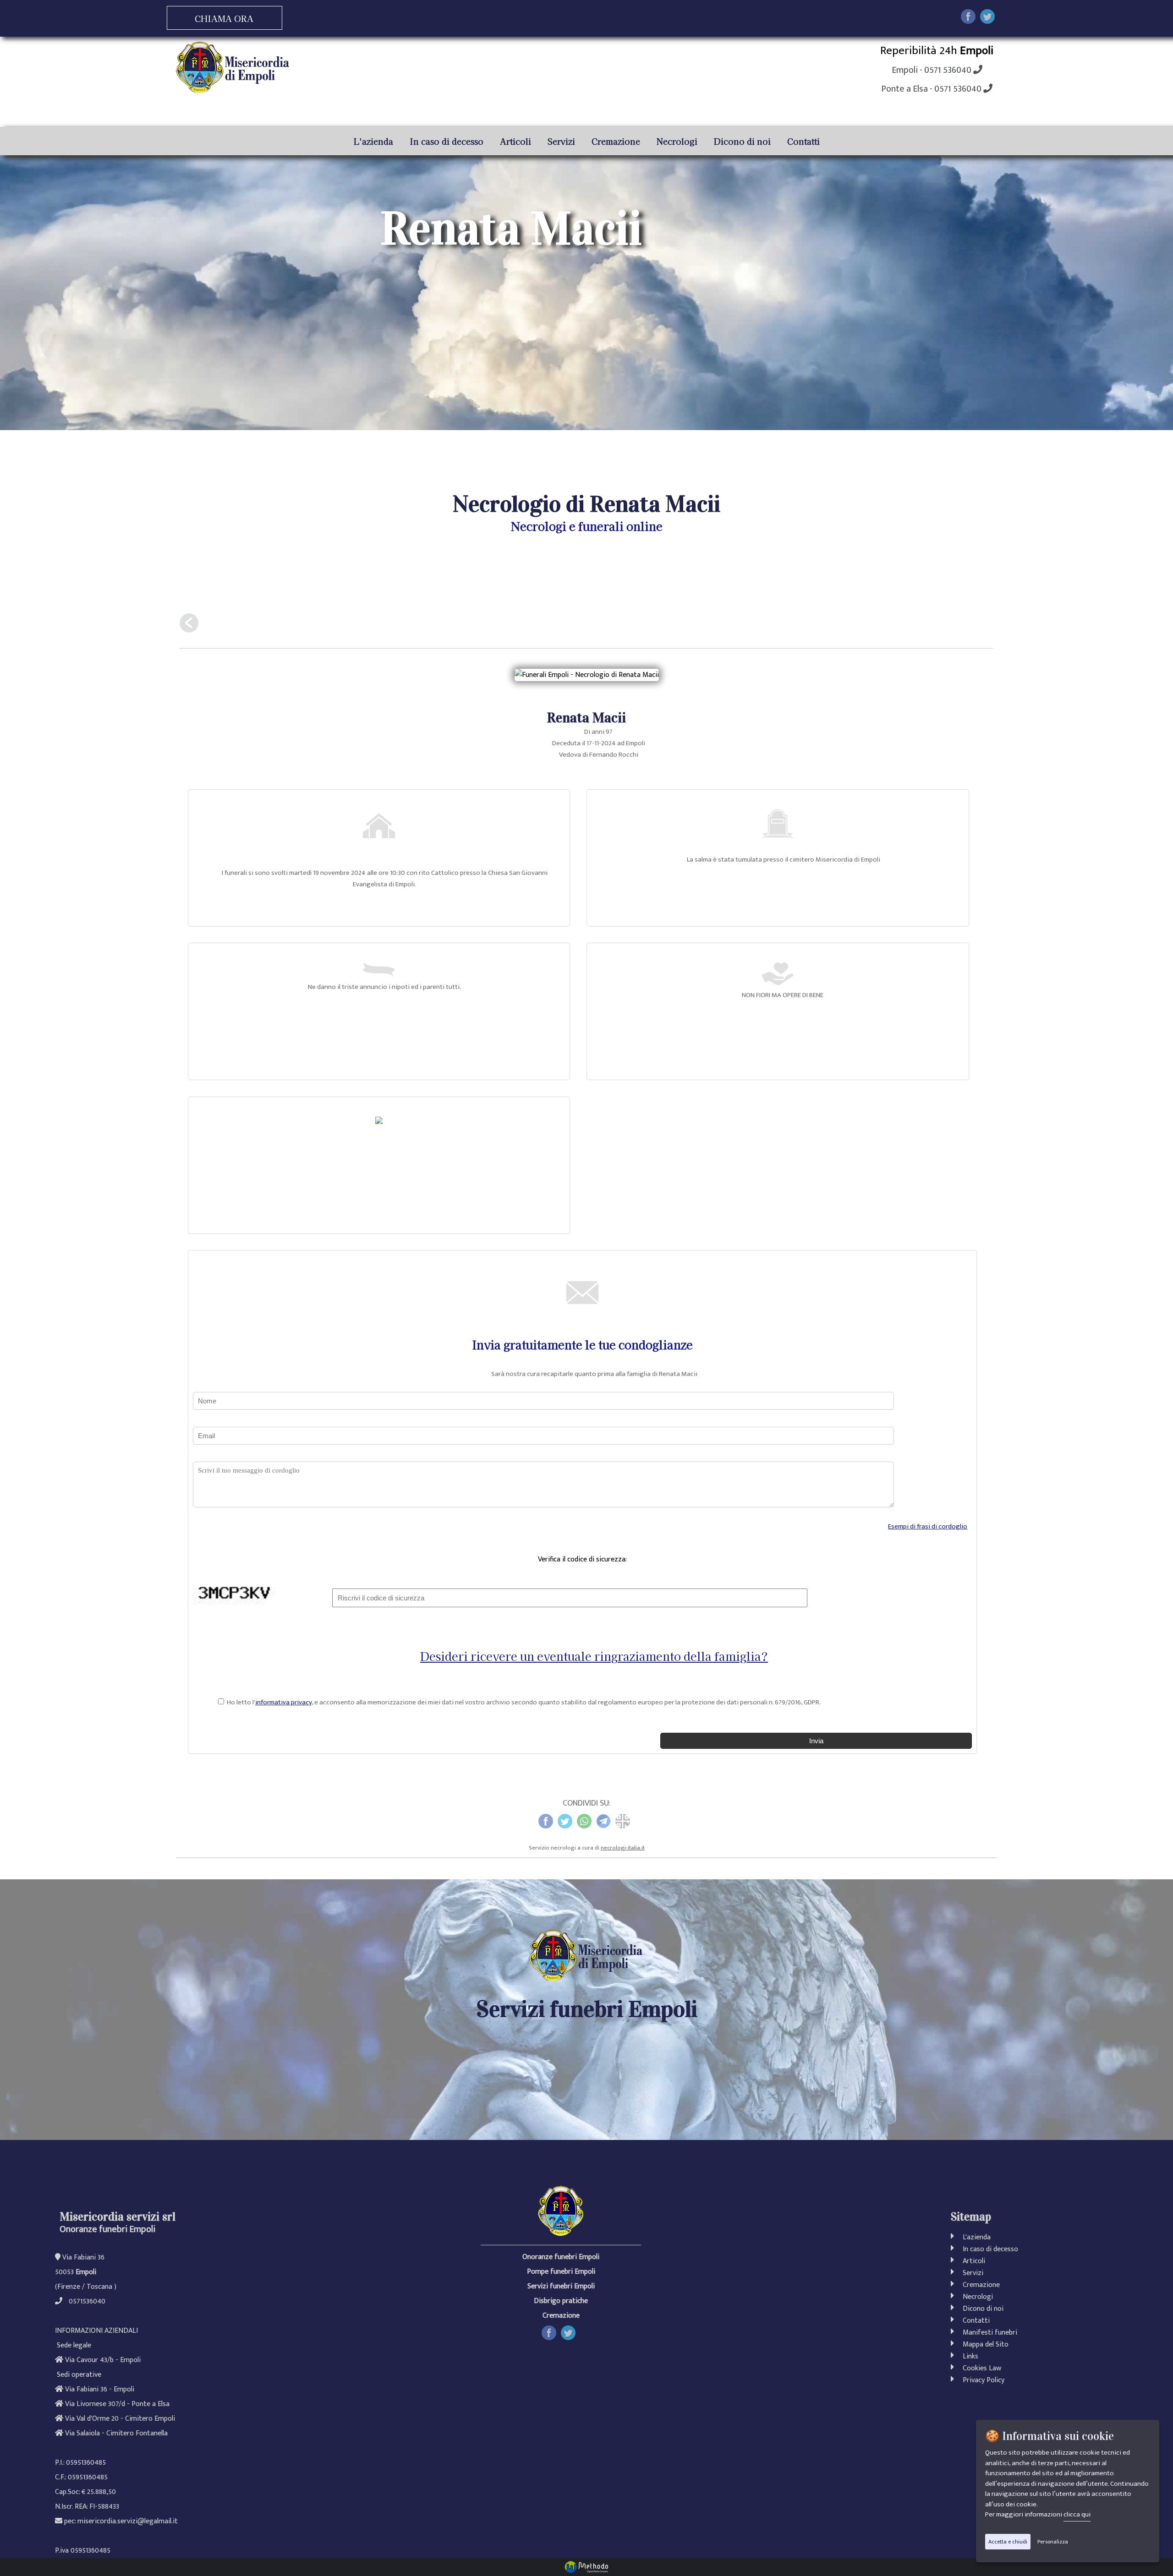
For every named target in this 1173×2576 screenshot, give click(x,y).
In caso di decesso (447, 141)
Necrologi (677, 141)
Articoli (515, 141)
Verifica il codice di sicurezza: (582, 1559)
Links (969, 2357)
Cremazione (616, 141)
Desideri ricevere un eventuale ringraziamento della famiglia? (594, 1656)
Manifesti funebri (990, 2333)
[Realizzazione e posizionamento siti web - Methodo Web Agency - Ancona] (586, 2567)
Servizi (561, 141)
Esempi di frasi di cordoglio (928, 1526)
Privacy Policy (982, 2381)
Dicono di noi (742, 141)
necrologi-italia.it (623, 1848)
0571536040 (87, 2302)
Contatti (803, 141)
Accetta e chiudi (1008, 2542)
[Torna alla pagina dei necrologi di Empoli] (189, 626)
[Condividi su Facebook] (968, 19)
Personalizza (1053, 2542)
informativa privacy (283, 1702)
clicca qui (1077, 2514)
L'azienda (373, 141)
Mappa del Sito (984, 2345)
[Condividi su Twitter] (987, 19)
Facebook (556, 2332)
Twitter (573, 2332)
